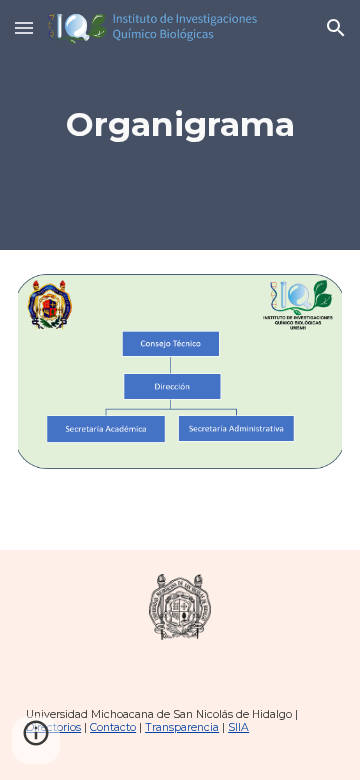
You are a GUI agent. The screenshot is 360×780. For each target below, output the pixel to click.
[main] (180, 125)
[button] (24, 27)
